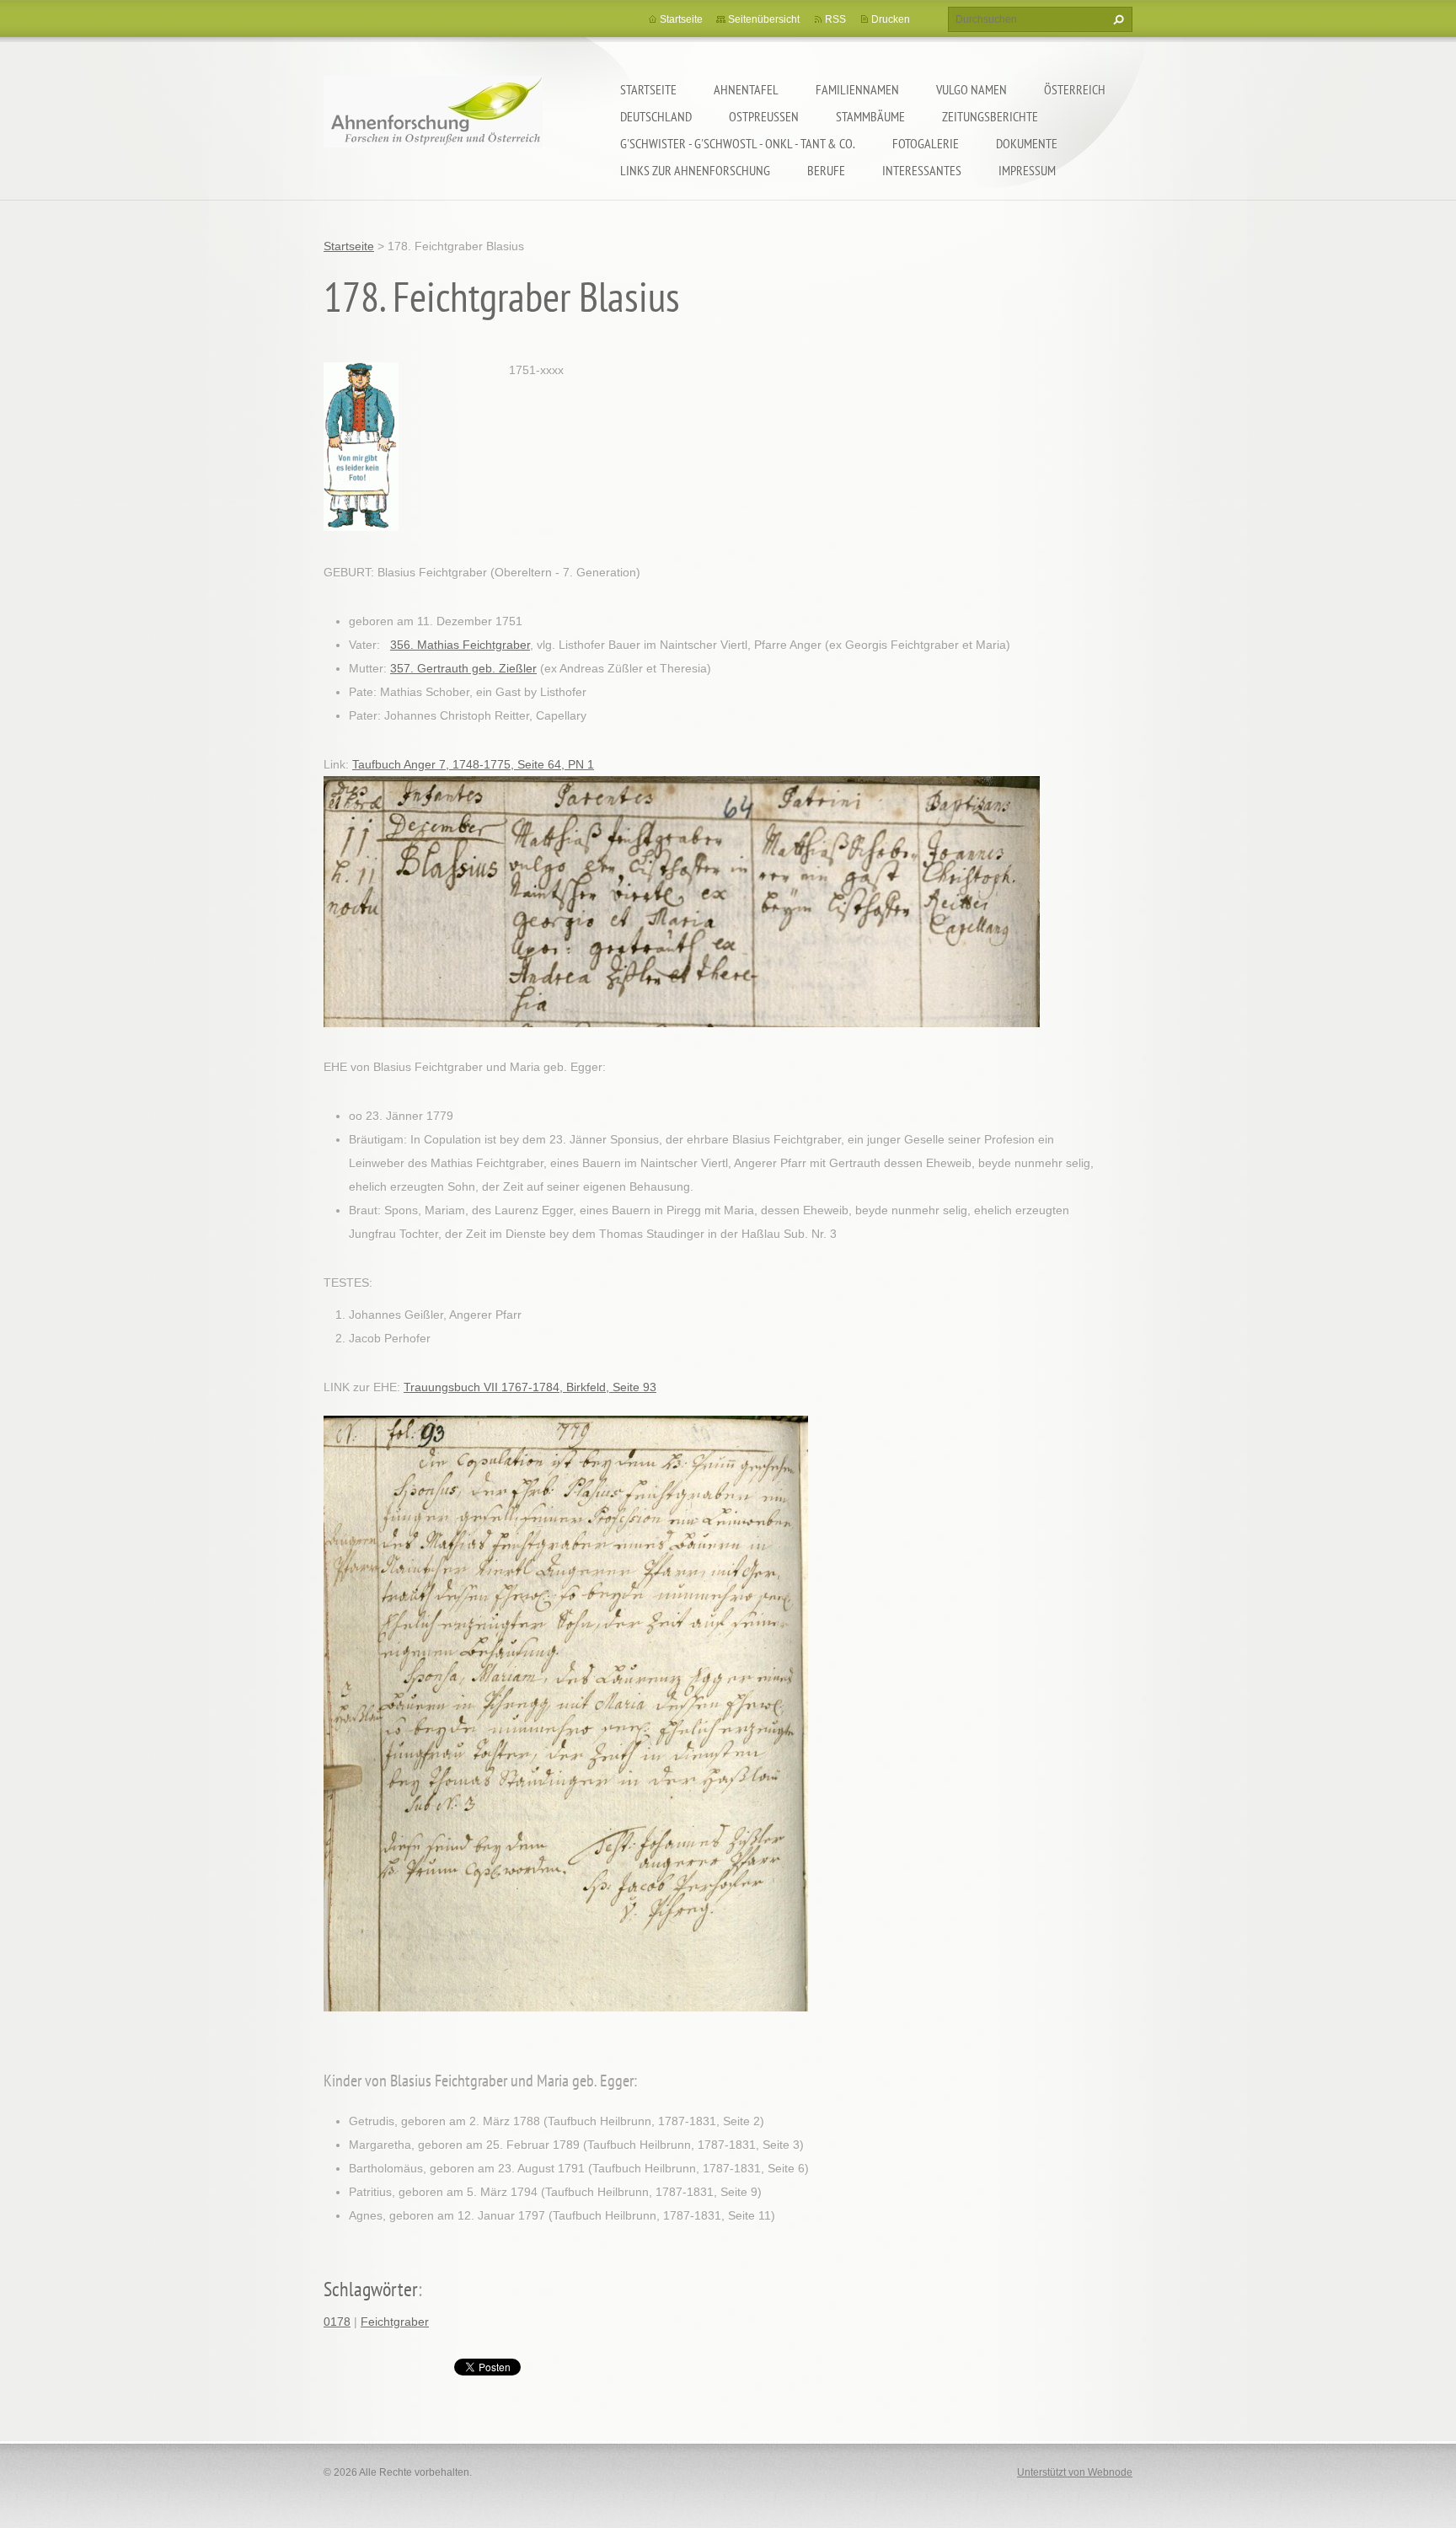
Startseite (648, 89)
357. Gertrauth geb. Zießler (463, 668)
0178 (337, 2322)
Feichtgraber (395, 2322)
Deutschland (656, 116)
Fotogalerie (926, 143)
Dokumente (1027, 143)
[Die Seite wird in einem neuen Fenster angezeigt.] (361, 445)
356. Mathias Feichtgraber (460, 645)
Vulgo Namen (972, 89)
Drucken (891, 19)
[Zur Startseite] (433, 123)
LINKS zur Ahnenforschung (695, 170)
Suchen (1116, 19)
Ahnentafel (746, 89)
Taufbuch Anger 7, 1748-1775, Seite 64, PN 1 (473, 764)
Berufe (826, 170)
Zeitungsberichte (990, 116)
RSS (835, 19)
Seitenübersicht (764, 19)
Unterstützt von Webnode (1075, 2472)
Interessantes (922, 170)
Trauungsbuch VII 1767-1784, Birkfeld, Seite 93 (530, 1387)
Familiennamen (857, 89)
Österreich (1075, 89)
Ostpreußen (764, 116)
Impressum (1027, 170)
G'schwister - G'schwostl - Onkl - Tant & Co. (738, 143)
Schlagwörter (371, 2289)
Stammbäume (870, 116)
